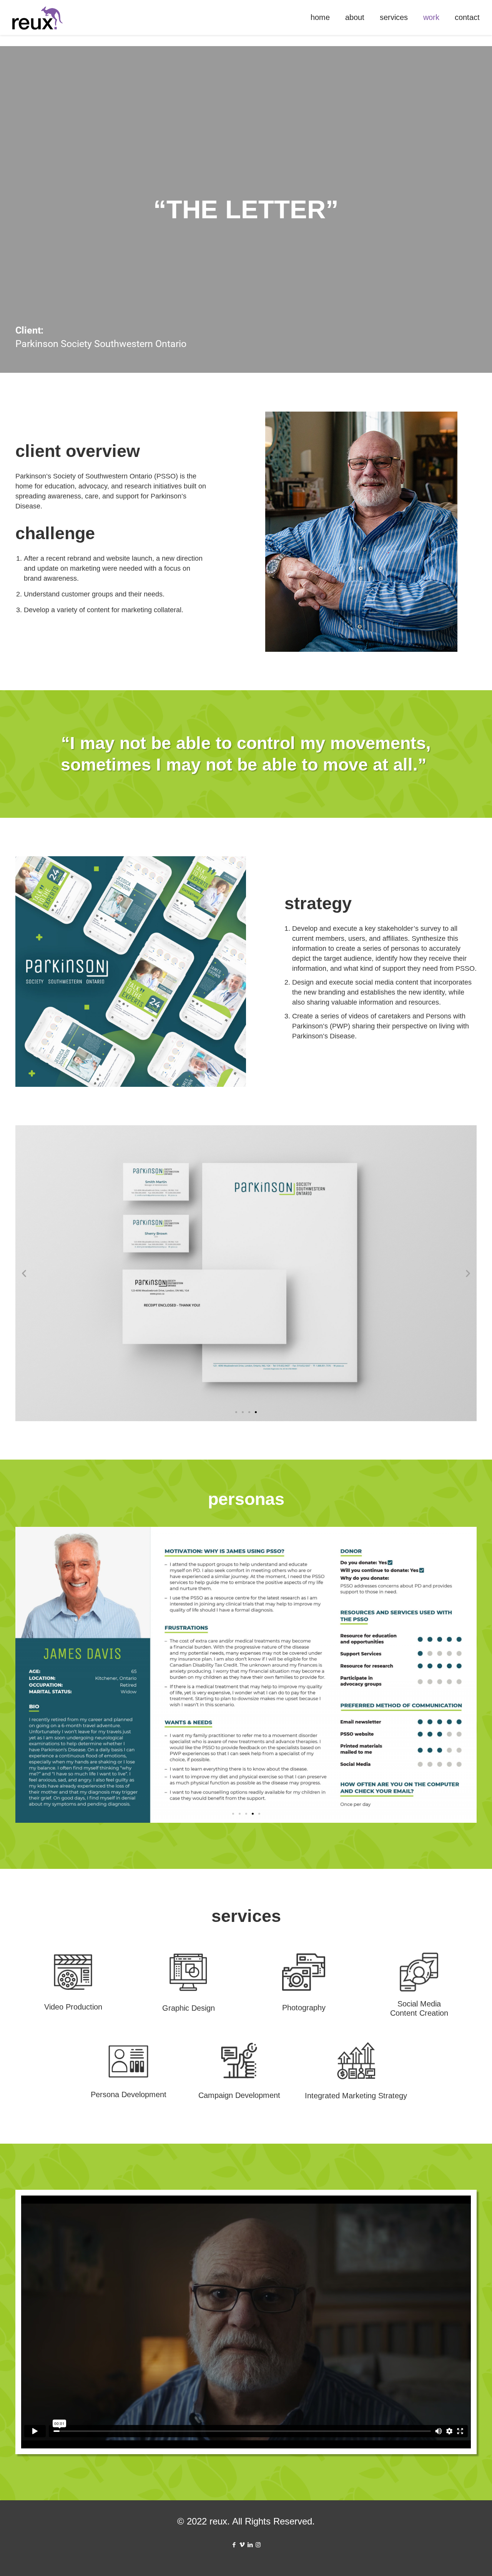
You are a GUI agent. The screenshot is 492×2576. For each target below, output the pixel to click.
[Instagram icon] (258, 2545)
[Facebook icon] (234, 2545)
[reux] (37, 17)
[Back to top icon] (455, 2560)
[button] (24, 1273)
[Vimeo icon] (242, 2545)
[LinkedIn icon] (250, 2545)
